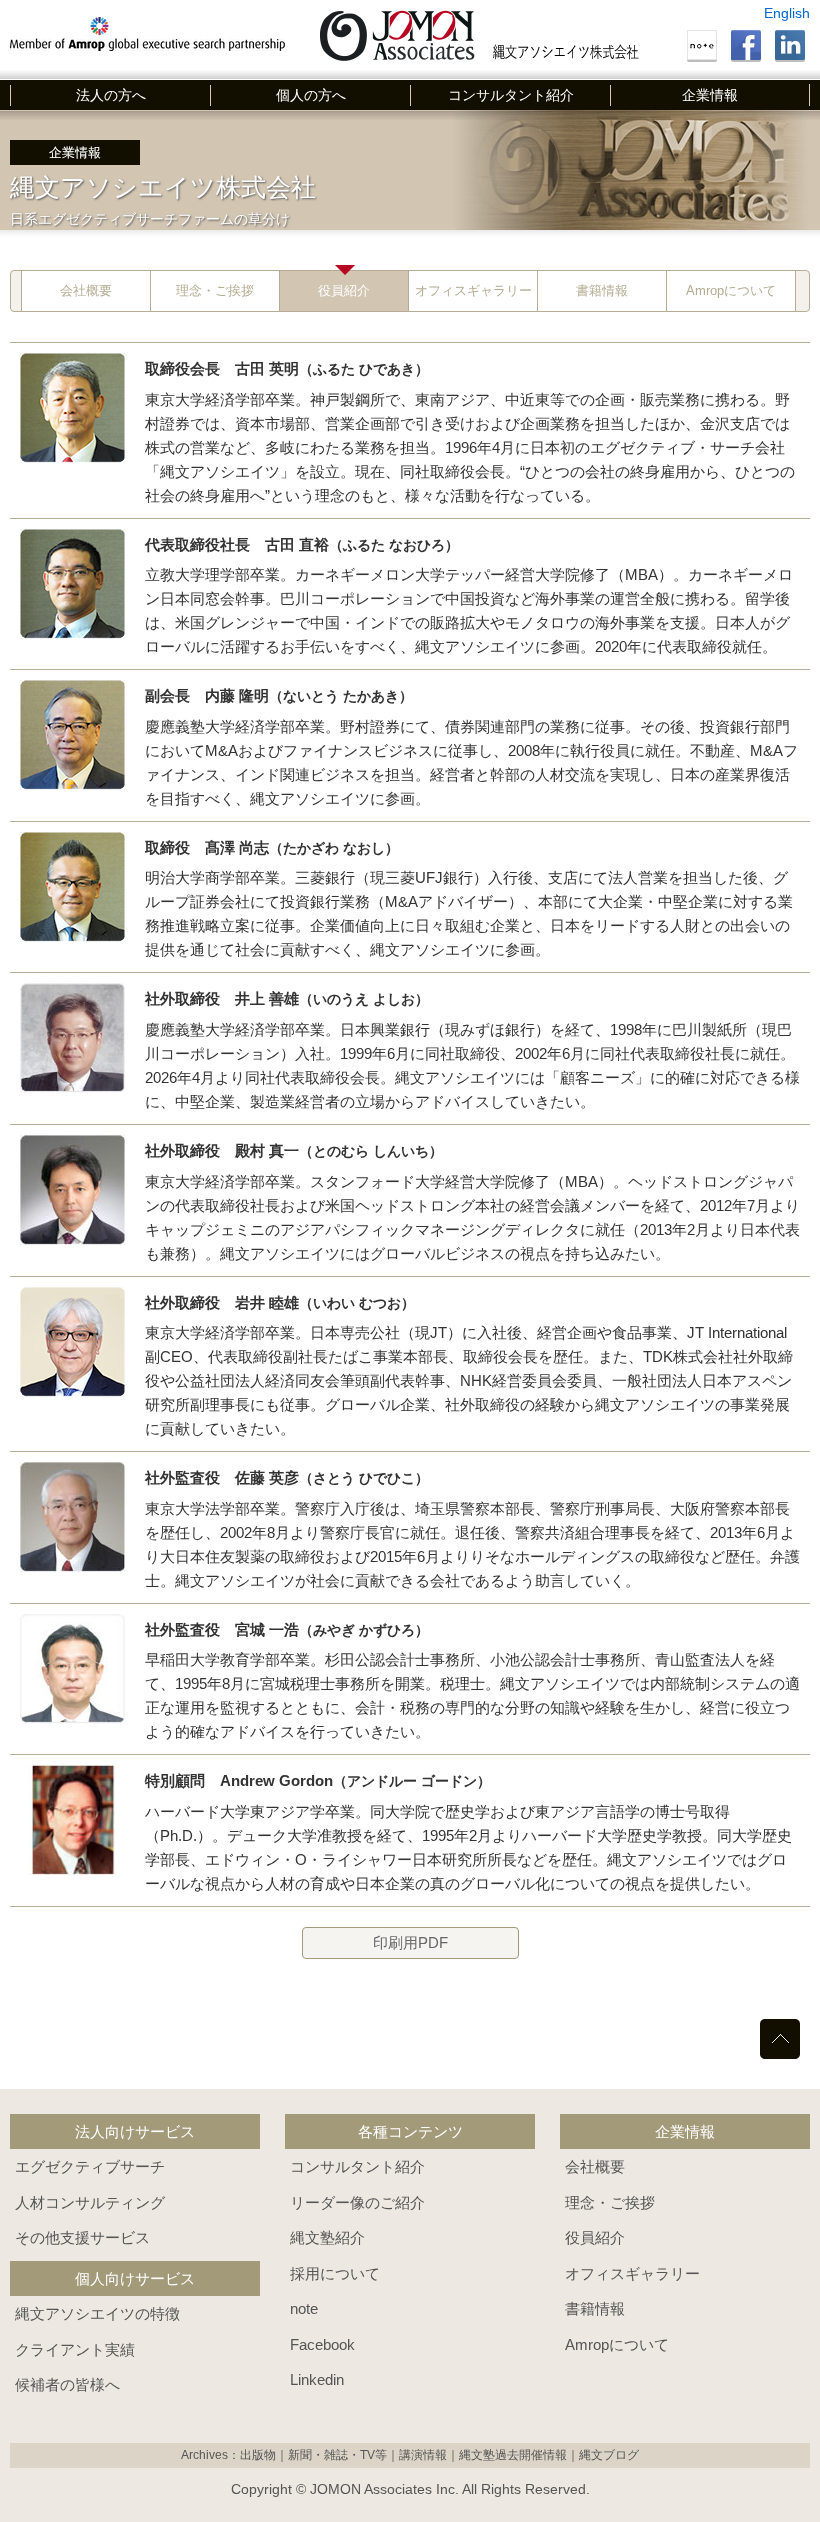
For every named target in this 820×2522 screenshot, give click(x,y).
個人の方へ (311, 95)
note (304, 2308)
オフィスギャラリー (473, 291)
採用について (335, 2273)
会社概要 (86, 291)
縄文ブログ (609, 2455)
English (787, 13)
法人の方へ (111, 95)
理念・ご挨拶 (215, 291)
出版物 (258, 2455)
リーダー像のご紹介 (357, 2202)
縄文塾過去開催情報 (513, 2455)
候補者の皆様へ (67, 2384)
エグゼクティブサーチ (90, 2166)
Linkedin (317, 2379)
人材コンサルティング (90, 2202)
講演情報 (423, 2455)
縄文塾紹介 (327, 2237)
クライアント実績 (75, 2349)
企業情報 (710, 95)
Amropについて (731, 291)
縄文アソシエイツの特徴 (97, 2313)
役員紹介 (344, 291)
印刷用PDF (410, 1942)
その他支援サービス (82, 2237)
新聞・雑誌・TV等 (337, 2455)
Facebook (322, 2344)
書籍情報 (602, 291)
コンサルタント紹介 (511, 95)
